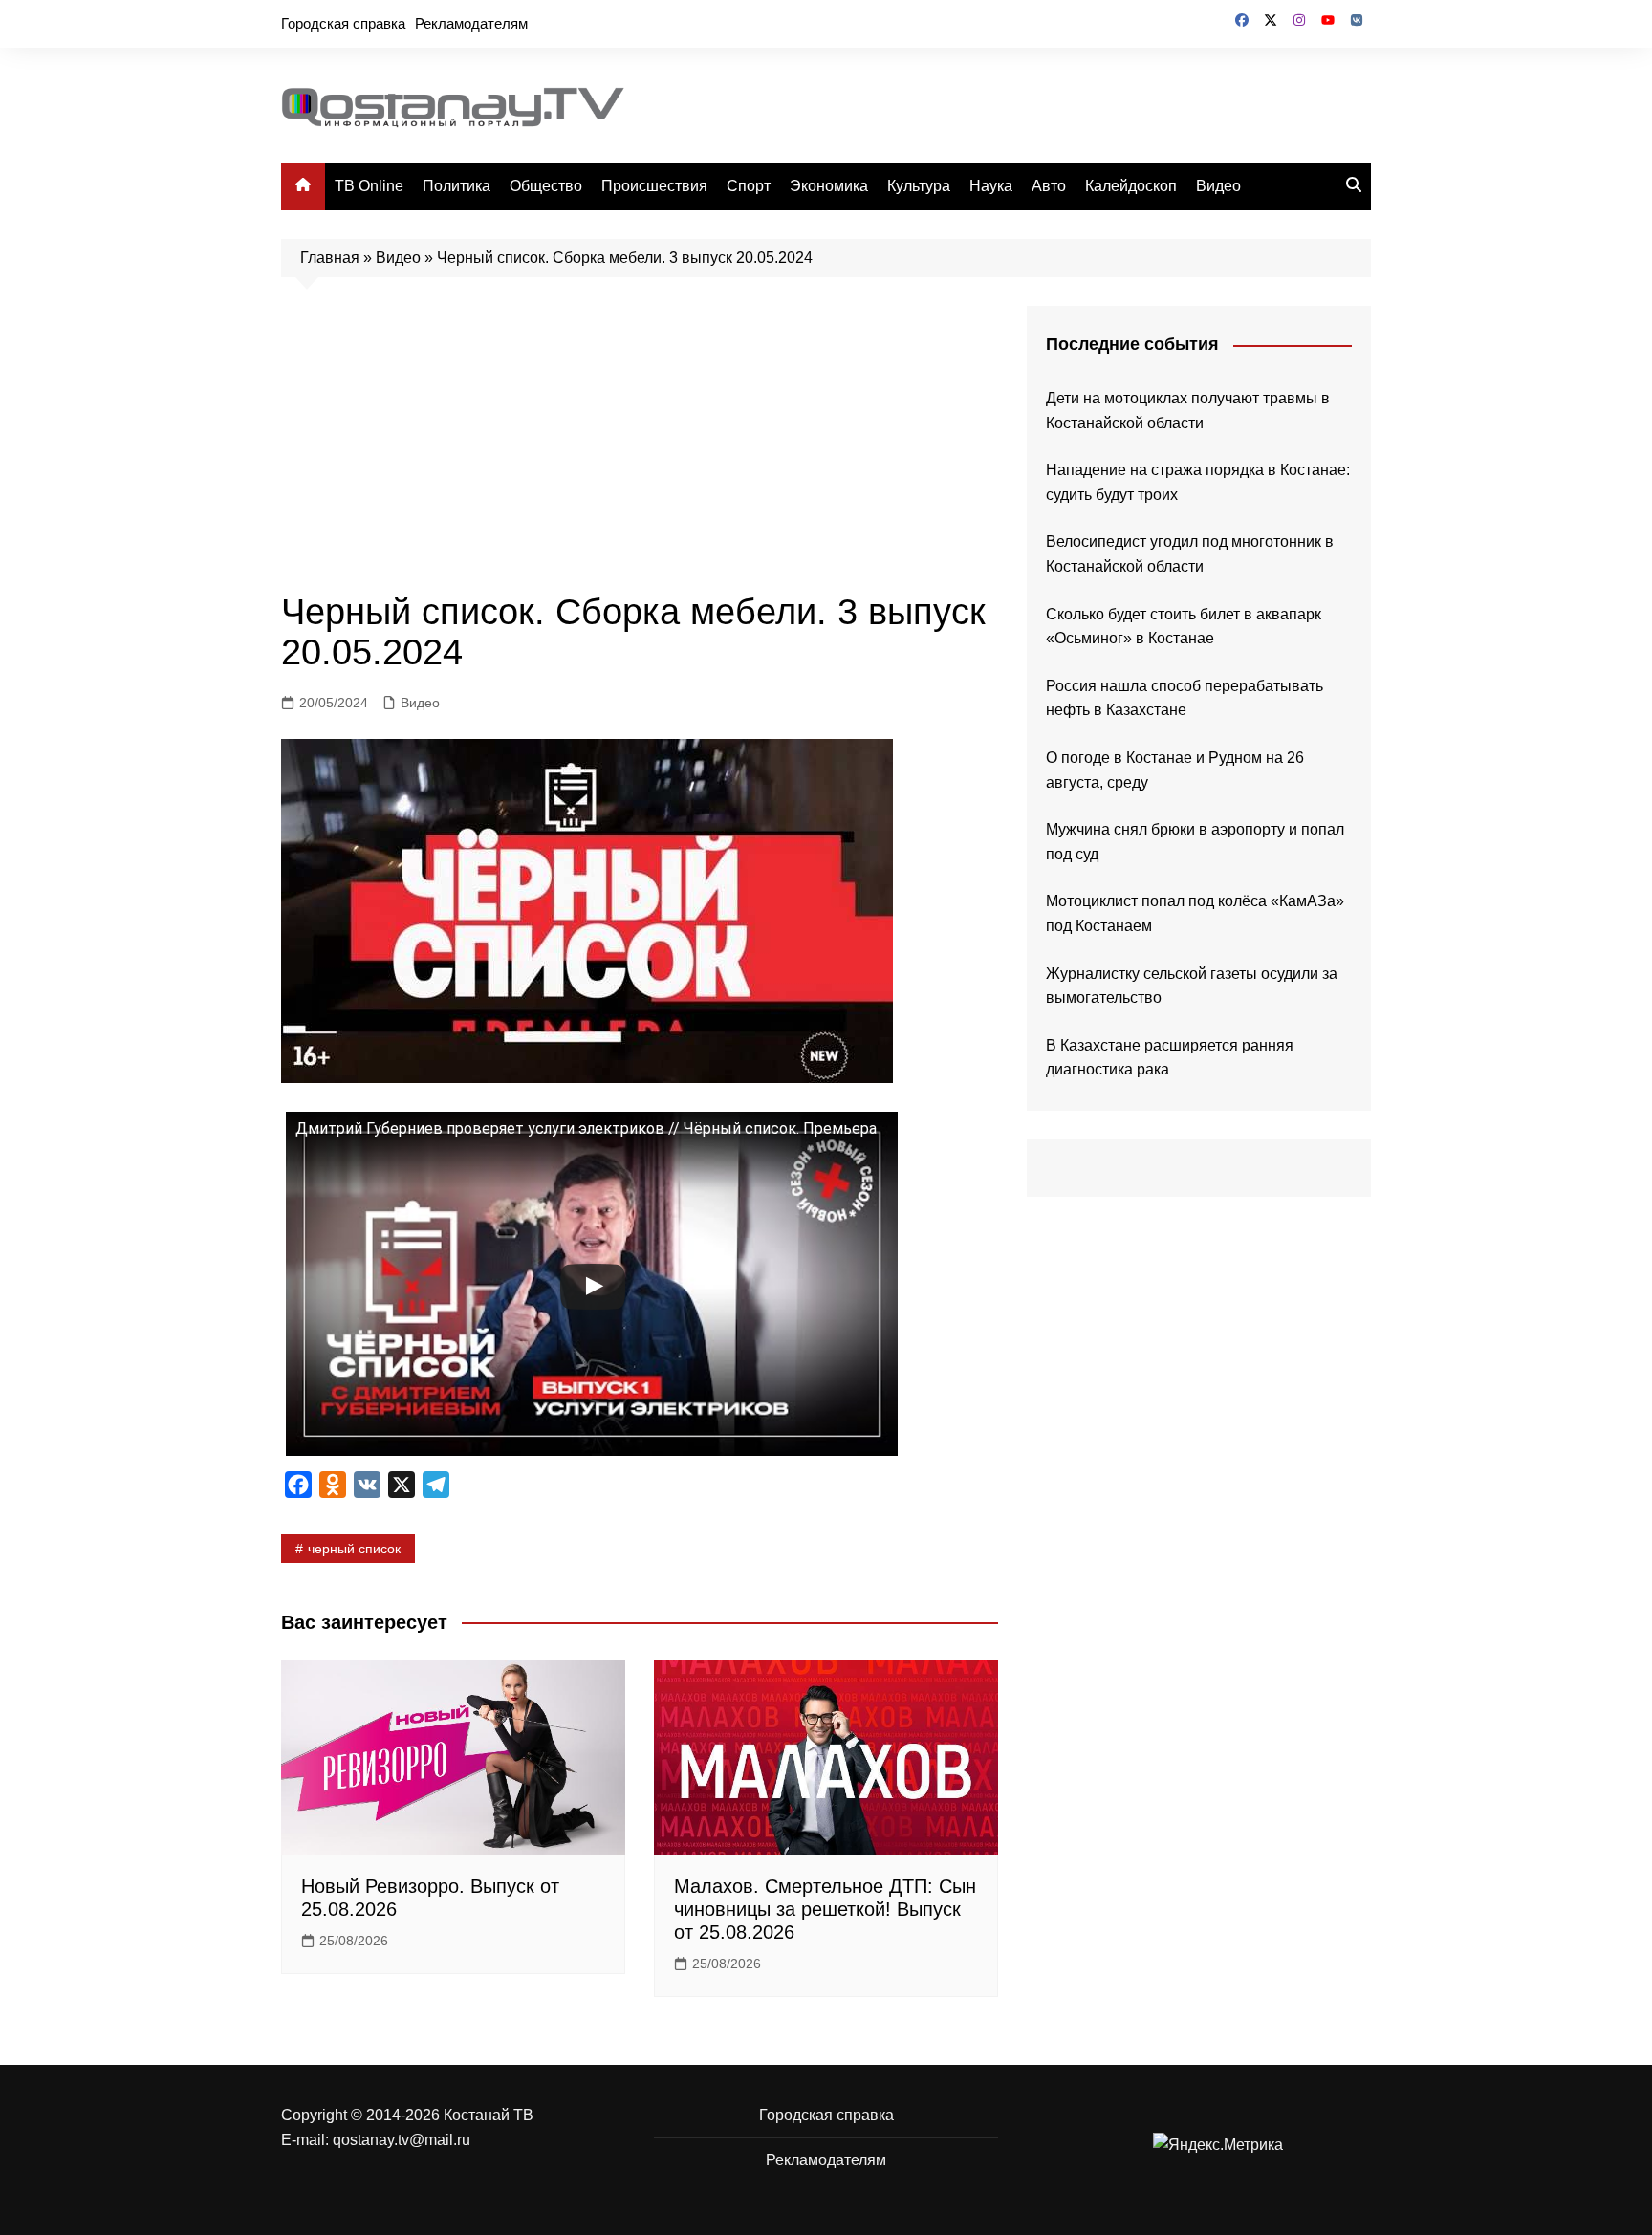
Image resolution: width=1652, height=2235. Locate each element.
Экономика (829, 186)
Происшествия (654, 186)
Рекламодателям (471, 23)
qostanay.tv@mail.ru (402, 2140)
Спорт (749, 186)
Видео (1218, 186)
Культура (919, 186)
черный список (354, 1549)
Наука (991, 186)
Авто (1049, 186)
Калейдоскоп (1131, 186)
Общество (546, 186)
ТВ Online (369, 186)
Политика (456, 186)
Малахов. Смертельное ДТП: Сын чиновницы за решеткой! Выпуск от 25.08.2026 (825, 1909)
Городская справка (343, 23)
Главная (330, 258)
